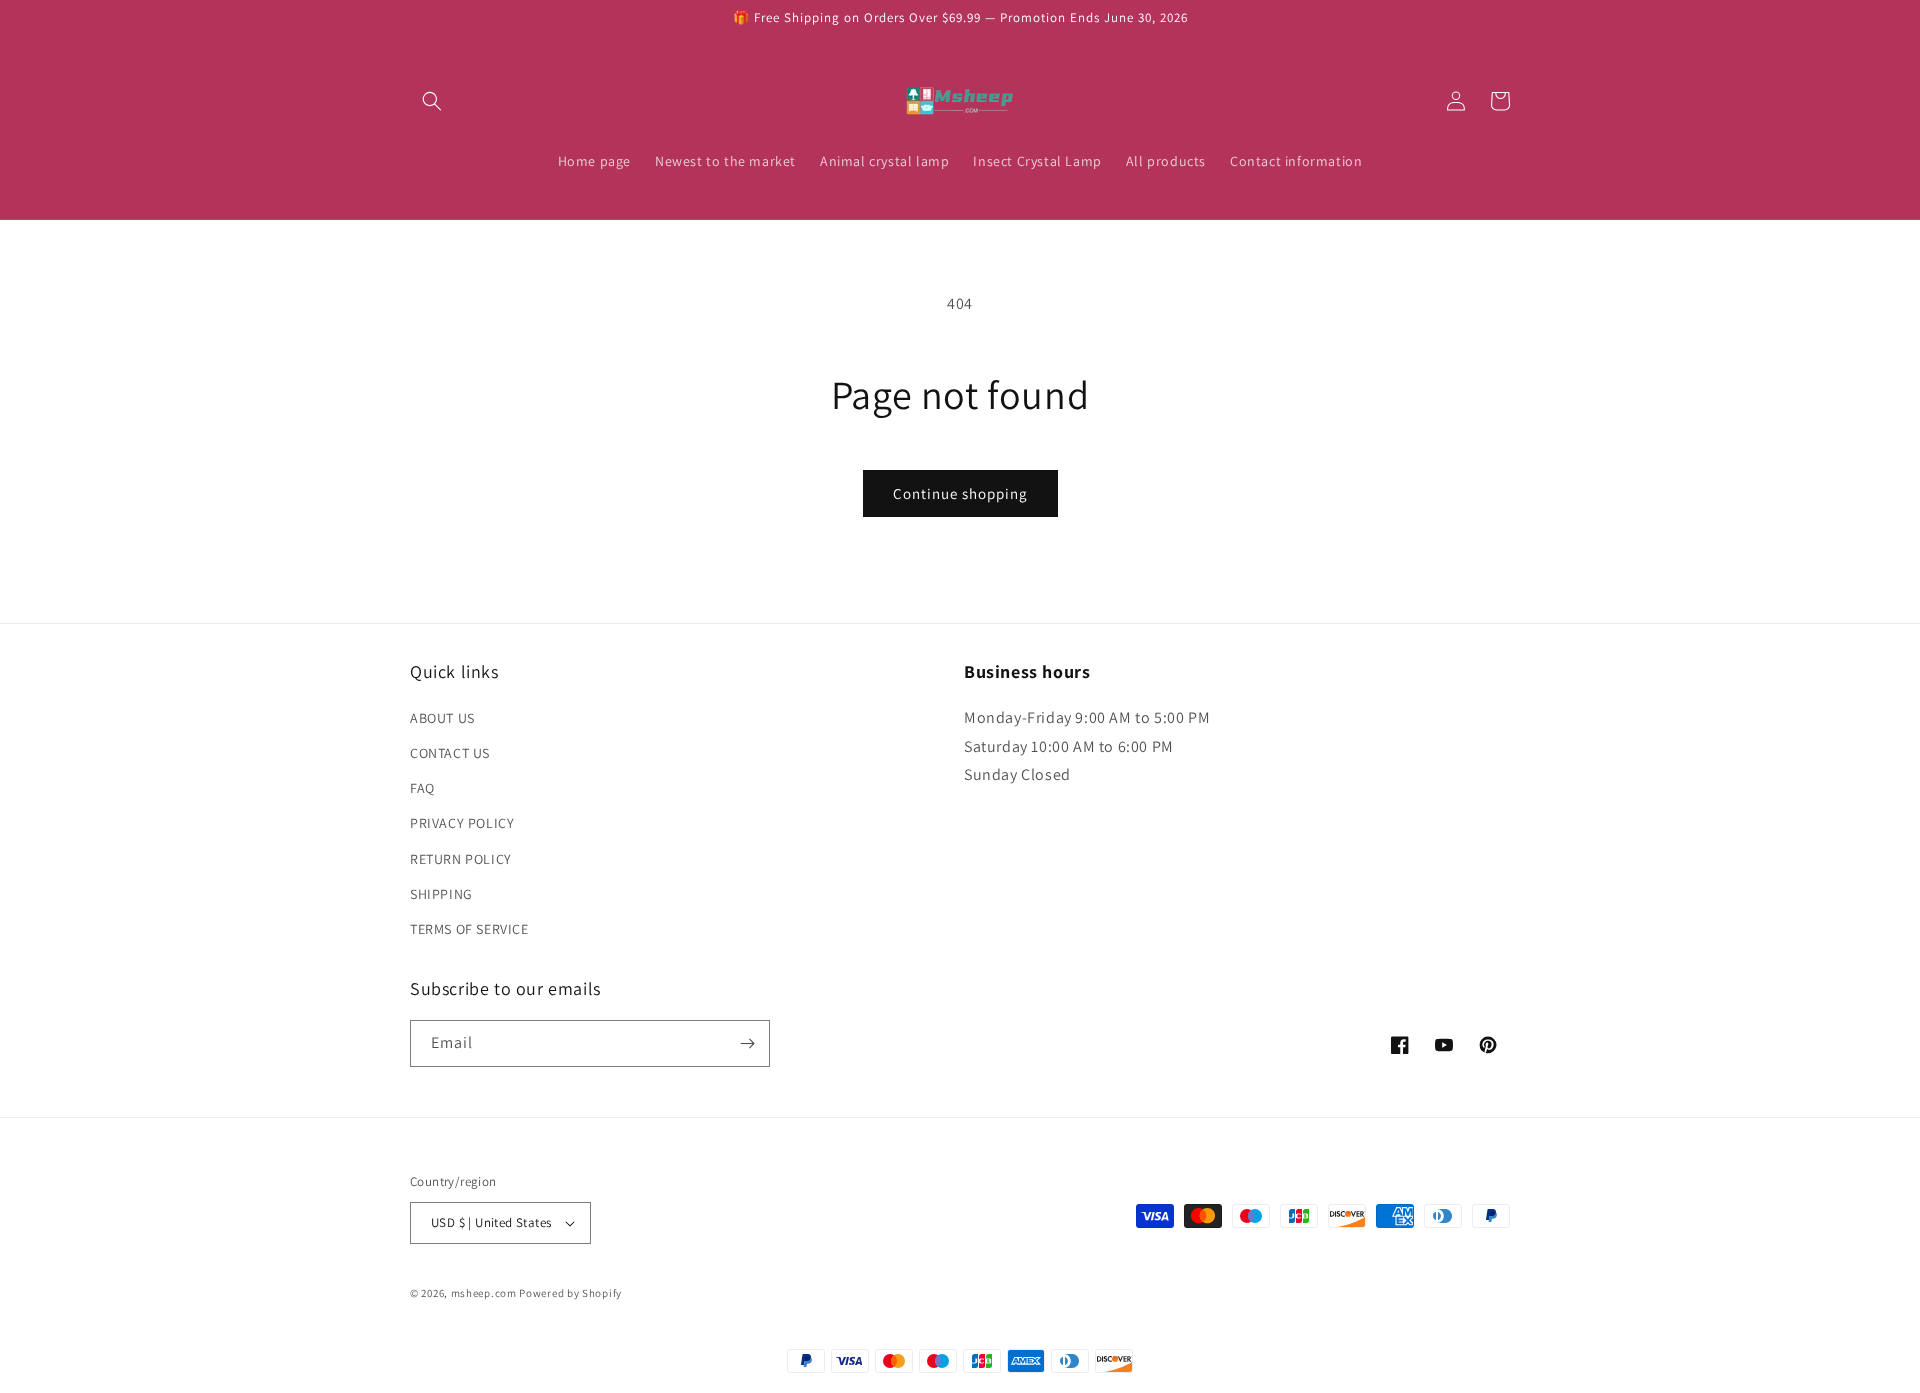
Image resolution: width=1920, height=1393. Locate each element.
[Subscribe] (747, 1043)
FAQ (422, 788)
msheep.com (484, 1293)
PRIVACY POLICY (462, 823)
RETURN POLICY (461, 859)
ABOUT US (442, 718)
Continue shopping (960, 493)
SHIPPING (441, 894)
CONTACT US (450, 753)
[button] (432, 101)
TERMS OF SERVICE (469, 929)
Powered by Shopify (570, 1293)
